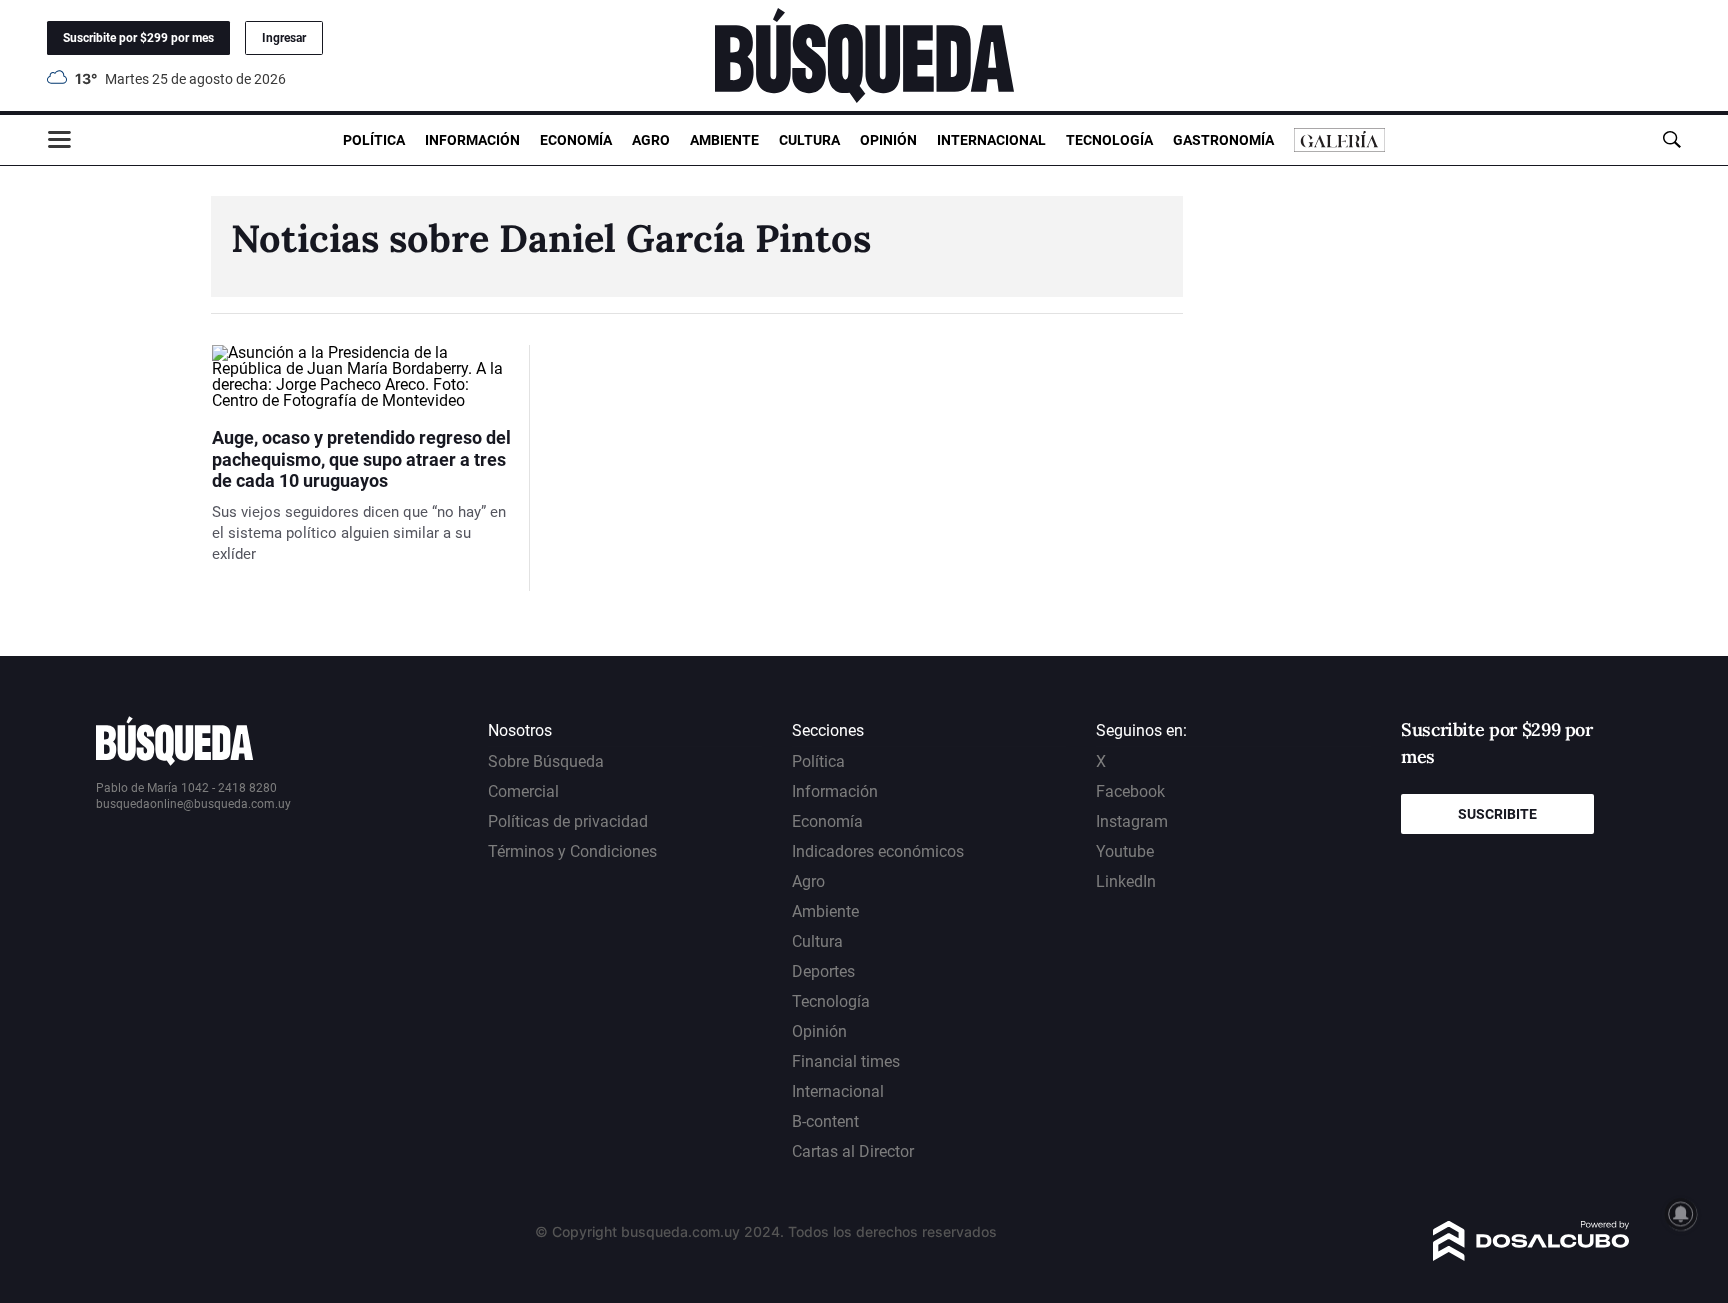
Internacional (991, 140)
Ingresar (284, 38)
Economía (576, 140)
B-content (825, 1121)
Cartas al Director (853, 1151)
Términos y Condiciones (572, 851)
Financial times (846, 1061)
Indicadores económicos (878, 851)
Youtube (1125, 851)
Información (472, 140)
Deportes (823, 971)
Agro (651, 140)
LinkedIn (1126, 881)
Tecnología (1109, 140)
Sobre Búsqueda (546, 761)
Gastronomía (1223, 140)
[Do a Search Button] (1671, 139)
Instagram (1132, 821)
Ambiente (724, 140)
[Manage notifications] (1681, 1214)
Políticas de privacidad (568, 821)
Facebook (1130, 791)
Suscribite (1497, 814)
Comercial (523, 791)
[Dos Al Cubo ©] (1531, 1255)
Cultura (809, 140)
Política (374, 140)
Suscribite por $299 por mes (138, 38)
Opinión (888, 140)
